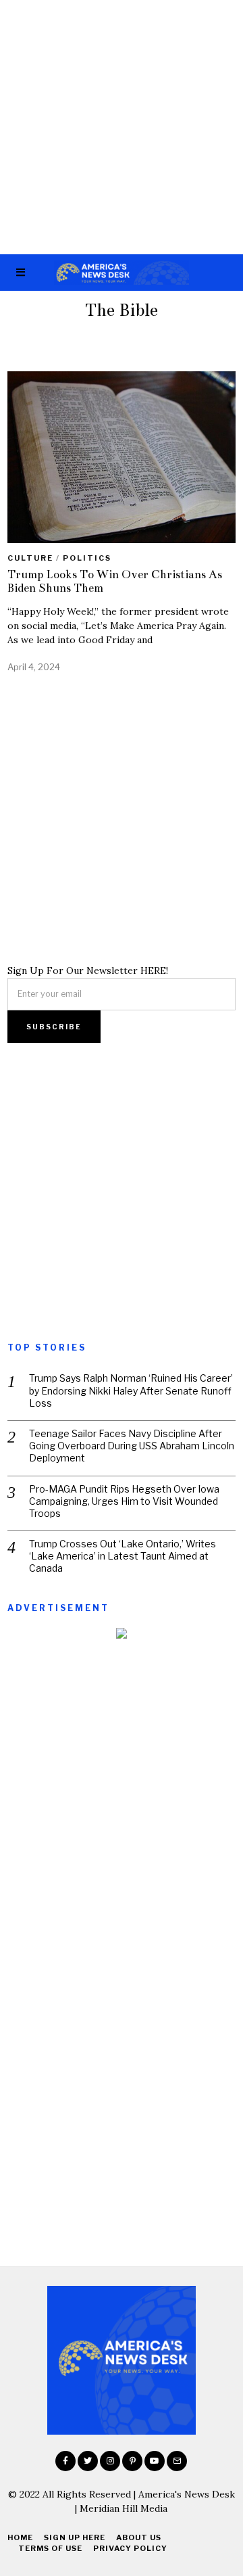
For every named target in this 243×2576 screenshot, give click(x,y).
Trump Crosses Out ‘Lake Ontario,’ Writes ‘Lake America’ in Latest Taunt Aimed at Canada (123, 1556)
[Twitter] (88, 2461)
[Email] (177, 2461)
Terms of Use (50, 2548)
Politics (87, 558)
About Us (139, 2537)
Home (20, 2537)
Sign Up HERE (75, 2537)
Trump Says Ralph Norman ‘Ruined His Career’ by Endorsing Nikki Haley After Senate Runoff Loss (131, 1390)
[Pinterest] (132, 2461)
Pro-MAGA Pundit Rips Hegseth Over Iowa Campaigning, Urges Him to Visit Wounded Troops (124, 1501)
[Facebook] (65, 2461)
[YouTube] (155, 2461)
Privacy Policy (130, 2548)
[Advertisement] (122, 127)
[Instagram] (110, 2461)
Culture (30, 558)
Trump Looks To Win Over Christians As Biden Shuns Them (115, 581)
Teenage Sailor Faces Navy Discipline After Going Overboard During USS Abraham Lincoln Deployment (132, 1446)
